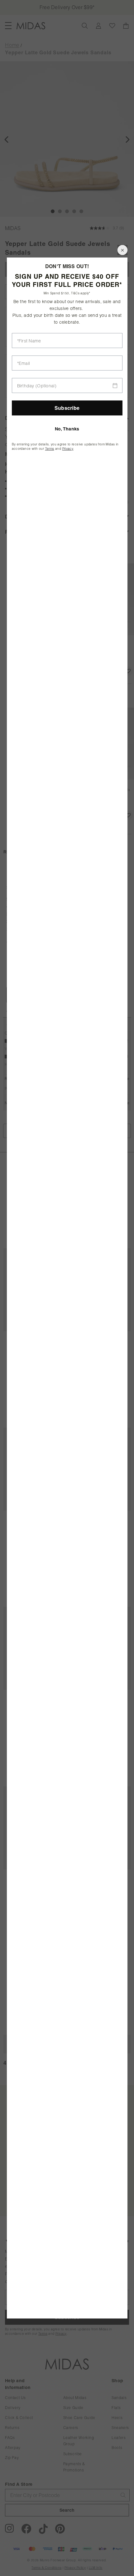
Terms (50, 449)
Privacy (68, 449)
